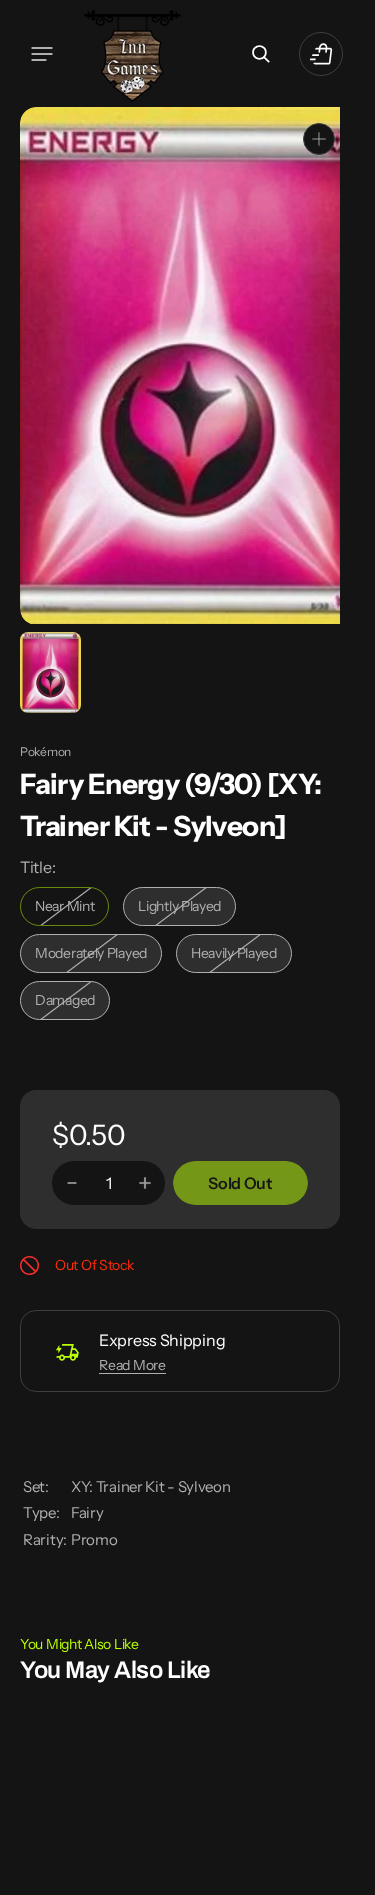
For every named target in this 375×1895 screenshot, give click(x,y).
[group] (49, 670)
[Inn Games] (132, 53)
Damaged (72, 1001)
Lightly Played (187, 907)
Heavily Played (241, 954)
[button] (42, 54)
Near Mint (72, 907)
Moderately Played (95, 954)
